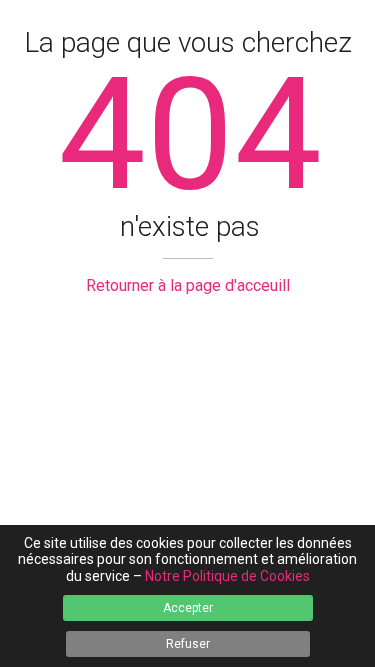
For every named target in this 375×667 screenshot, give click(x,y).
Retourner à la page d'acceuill (188, 285)
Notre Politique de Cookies (227, 576)
